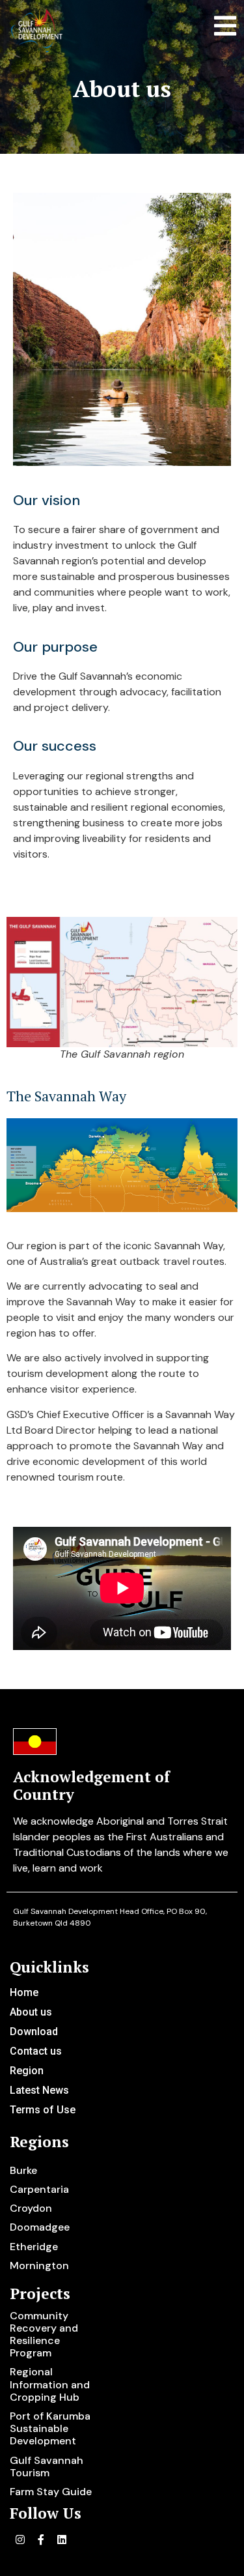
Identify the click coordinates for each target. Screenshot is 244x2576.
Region (27, 2071)
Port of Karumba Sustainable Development (50, 2428)
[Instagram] (20, 2540)
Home (24, 1992)
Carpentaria (39, 2189)
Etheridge (34, 2247)
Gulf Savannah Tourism (47, 2467)
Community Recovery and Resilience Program (44, 2335)
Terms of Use (43, 2110)
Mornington (39, 2265)
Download (34, 2032)
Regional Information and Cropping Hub (50, 2384)
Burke (23, 2170)
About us (31, 2012)
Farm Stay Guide (51, 2492)
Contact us (36, 2051)
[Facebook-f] (41, 2540)
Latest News (39, 2090)
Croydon (31, 2208)
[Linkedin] (62, 2540)
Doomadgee (40, 2227)
